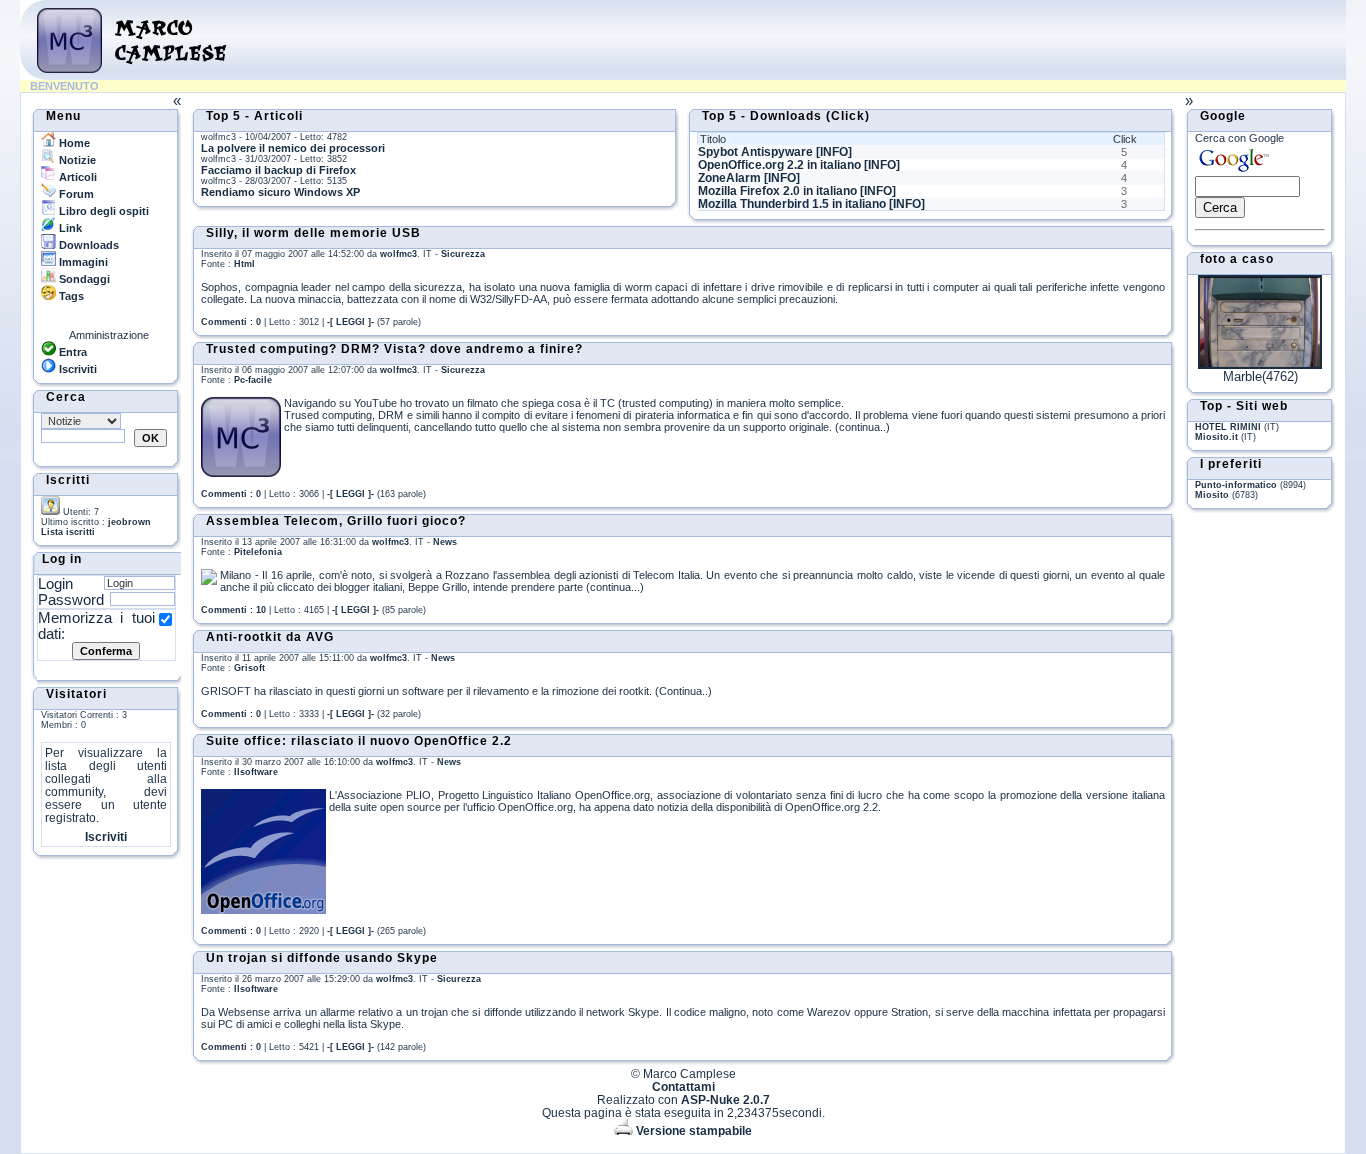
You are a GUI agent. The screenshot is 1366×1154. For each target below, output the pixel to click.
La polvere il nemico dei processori (293, 148)
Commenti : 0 (231, 322)
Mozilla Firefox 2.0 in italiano (777, 191)
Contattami (683, 1086)
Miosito (1212, 495)
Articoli (76, 177)
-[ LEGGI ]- (350, 322)
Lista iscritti (68, 532)
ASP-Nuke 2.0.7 (725, 1099)
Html (244, 264)
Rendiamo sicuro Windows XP (280, 192)
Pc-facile (253, 380)
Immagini (82, 262)
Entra (71, 352)
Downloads (87, 245)
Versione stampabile (692, 1130)
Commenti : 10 (233, 610)
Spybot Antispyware (755, 152)
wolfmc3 (398, 254)
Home (73, 143)
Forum (75, 194)
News (445, 542)
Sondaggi (83, 279)
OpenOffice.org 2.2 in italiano (779, 165)
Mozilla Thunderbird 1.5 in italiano (792, 204)
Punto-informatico (1236, 485)
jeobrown (129, 522)
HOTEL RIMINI (1228, 427)
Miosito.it (1216, 437)
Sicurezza (463, 254)
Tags (70, 296)
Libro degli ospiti (102, 211)
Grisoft (249, 668)
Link (69, 228)
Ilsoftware (256, 772)
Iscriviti (76, 369)
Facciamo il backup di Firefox (278, 170)
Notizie (76, 160)
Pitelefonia (258, 552)
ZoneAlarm (729, 178)
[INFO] (834, 152)
